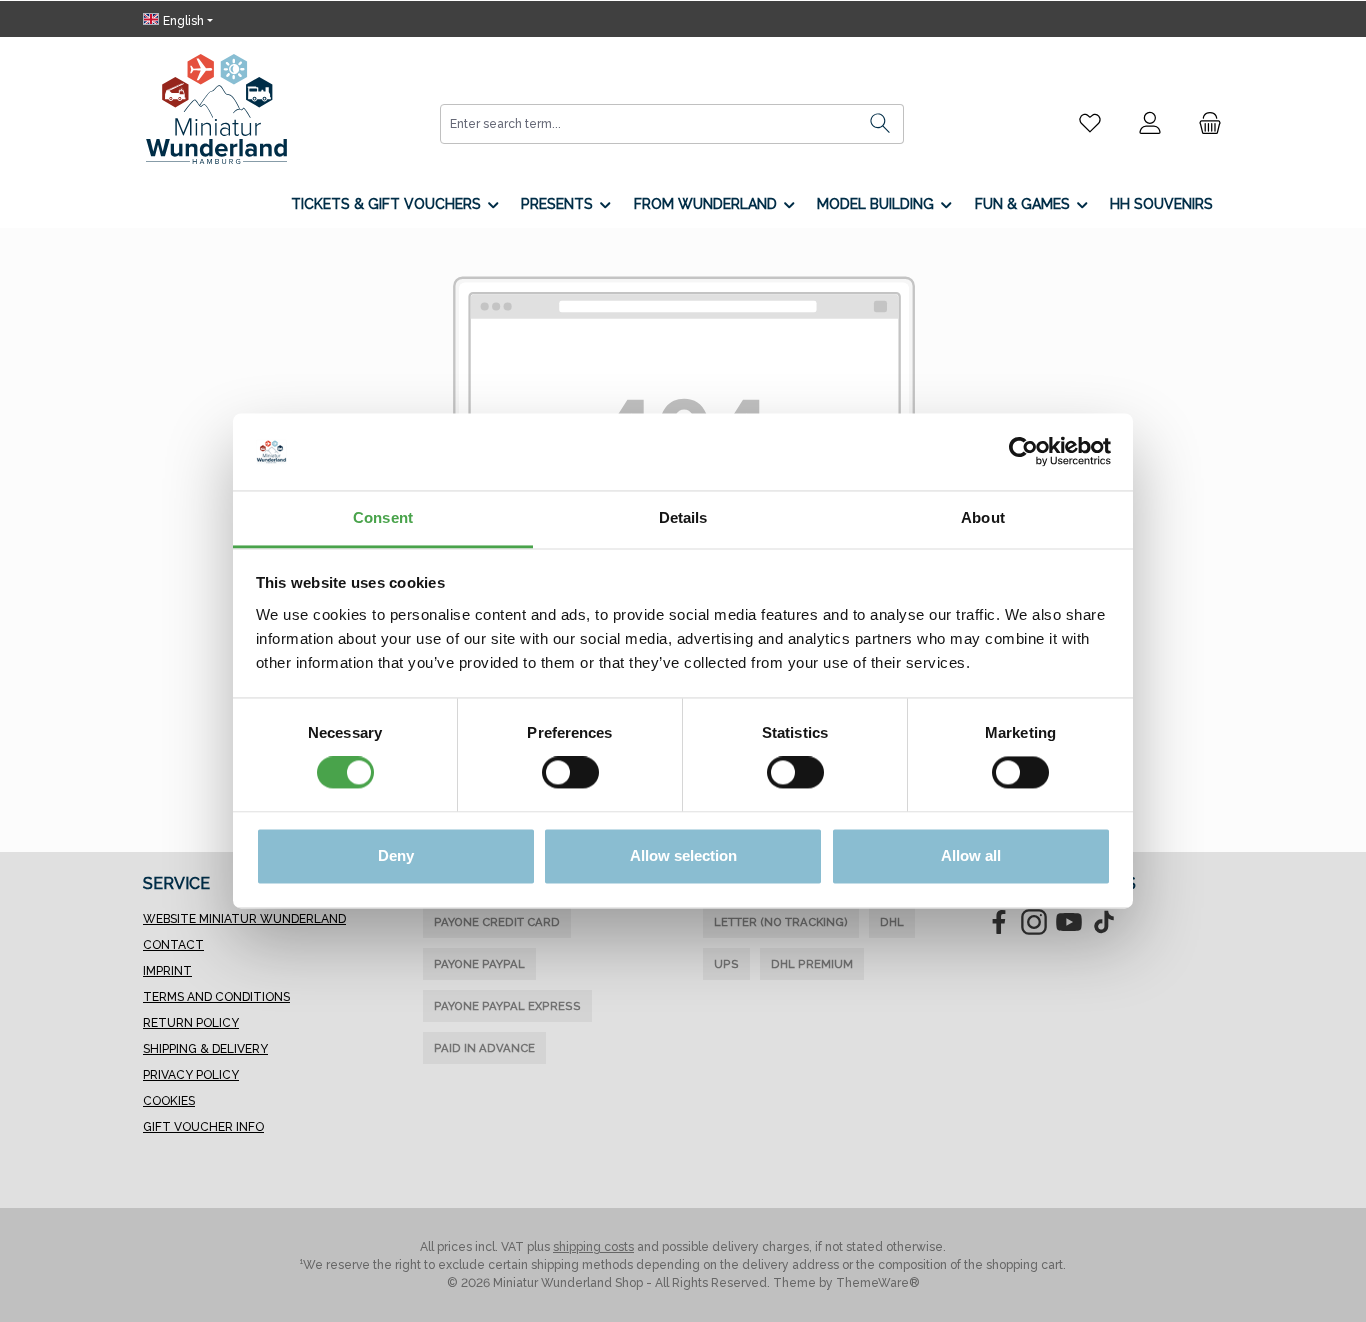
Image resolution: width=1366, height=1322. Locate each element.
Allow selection (683, 855)
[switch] (570, 773)
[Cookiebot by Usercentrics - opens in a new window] (1023, 452)
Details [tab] (683, 517)
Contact (173, 945)
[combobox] (649, 124)
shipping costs (593, 1247)
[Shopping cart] (1204, 123)
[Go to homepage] (216, 109)
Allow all (971, 855)
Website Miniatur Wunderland (244, 919)
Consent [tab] (383, 517)
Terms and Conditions (216, 997)
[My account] (1150, 123)
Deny (396, 855)
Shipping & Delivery (205, 1049)
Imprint (167, 971)
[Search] (880, 124)
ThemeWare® (878, 1283)
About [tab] (983, 517)
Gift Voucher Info (203, 1127)
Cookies (169, 1101)
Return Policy (191, 1023)
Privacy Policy (191, 1075)
